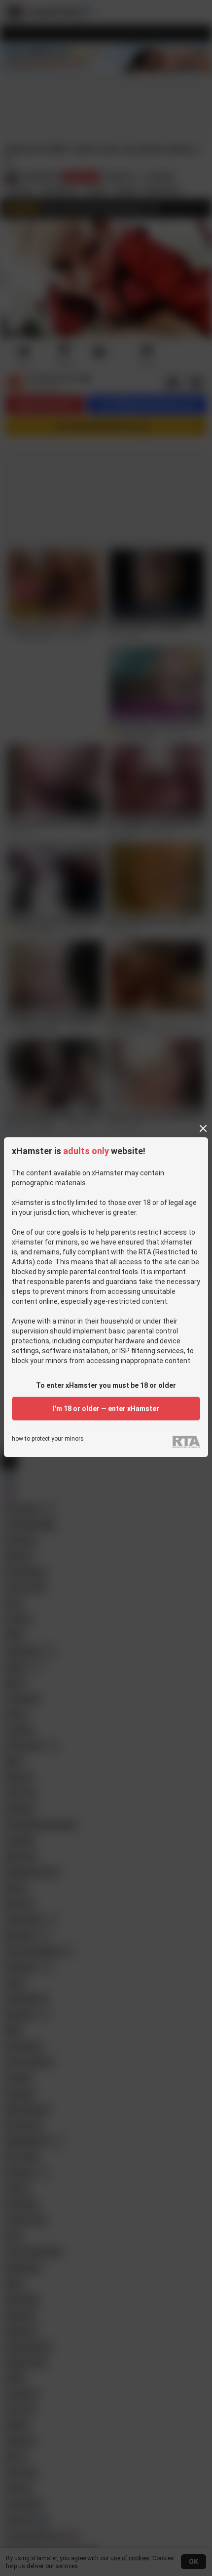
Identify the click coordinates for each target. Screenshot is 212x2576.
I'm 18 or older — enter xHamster (106, 1409)
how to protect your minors (48, 1439)
